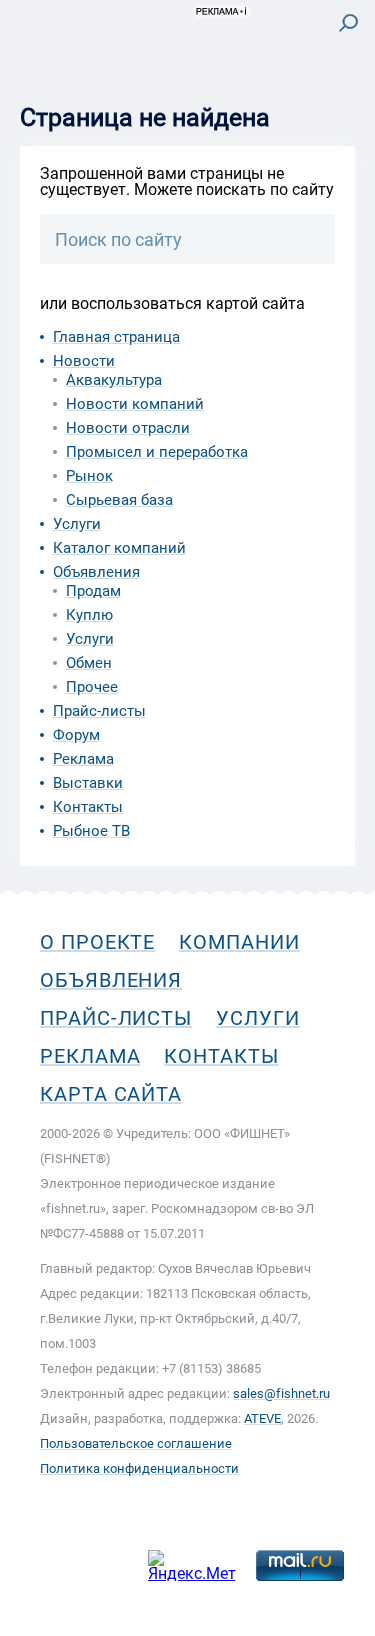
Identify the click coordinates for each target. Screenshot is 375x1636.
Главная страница (116, 337)
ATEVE (262, 1418)
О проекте (97, 942)
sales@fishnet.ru (281, 1393)
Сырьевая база (119, 500)
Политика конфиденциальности (139, 1468)
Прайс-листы (99, 711)
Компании (239, 942)
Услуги (77, 524)
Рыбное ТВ (91, 831)
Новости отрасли (128, 428)
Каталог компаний (119, 548)
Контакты (88, 807)
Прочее (92, 687)
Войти (333, 106)
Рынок (89, 476)
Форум (76, 735)
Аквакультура (114, 380)
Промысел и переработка (157, 452)
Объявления (96, 572)
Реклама (83, 759)
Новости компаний (135, 404)
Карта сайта (111, 1094)
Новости (84, 361)
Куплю (89, 615)
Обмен (89, 663)
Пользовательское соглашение (136, 1443)
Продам (93, 591)
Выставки (88, 783)
